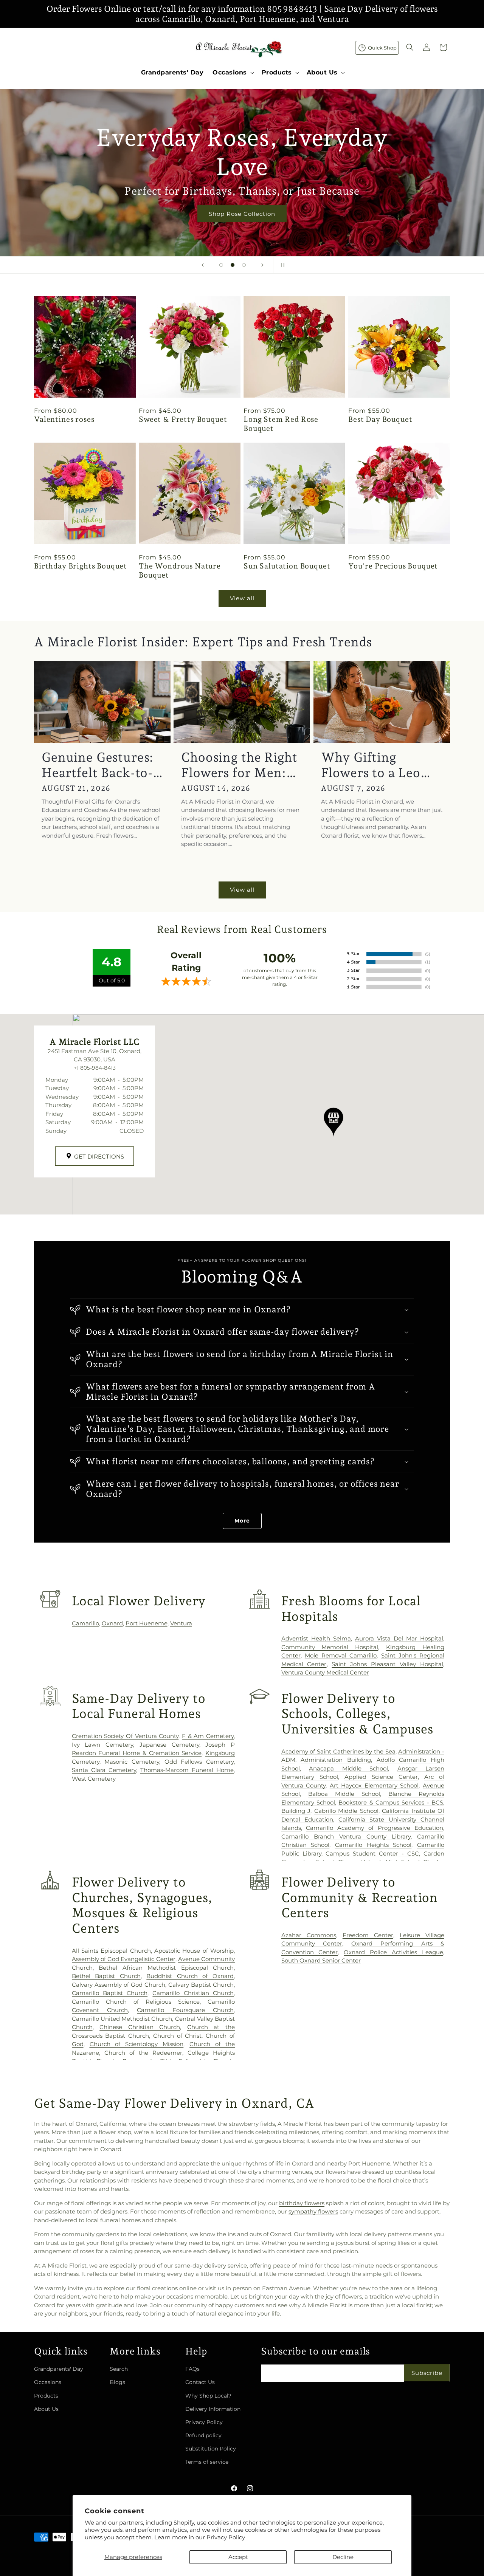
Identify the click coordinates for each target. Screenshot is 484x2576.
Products (46, 2396)
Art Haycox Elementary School (374, 1785)
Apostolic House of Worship (194, 1951)
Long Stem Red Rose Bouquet (281, 424)
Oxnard (112, 1623)
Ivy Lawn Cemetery (102, 1745)
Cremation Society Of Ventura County (125, 1736)
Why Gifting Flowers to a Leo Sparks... (371, 765)
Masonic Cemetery (132, 1762)
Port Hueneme (147, 1623)
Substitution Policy (211, 2449)
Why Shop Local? (208, 2396)
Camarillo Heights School (373, 1845)
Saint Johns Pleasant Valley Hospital (387, 1664)
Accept (238, 2557)
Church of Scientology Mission (137, 2044)
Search (119, 2369)
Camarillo (85, 1623)
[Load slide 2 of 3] (233, 265)
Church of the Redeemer (143, 2053)
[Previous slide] (203, 265)
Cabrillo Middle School (346, 1811)
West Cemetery (94, 1779)
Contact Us (200, 2382)
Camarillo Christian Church (193, 1993)
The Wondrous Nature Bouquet (180, 571)
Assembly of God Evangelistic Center (124, 1959)
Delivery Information (213, 2409)
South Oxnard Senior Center (321, 1960)
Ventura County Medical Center (325, 1672)
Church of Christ (178, 2036)
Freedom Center (368, 1935)
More (242, 1521)
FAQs (192, 2369)
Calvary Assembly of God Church (119, 1985)
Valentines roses (64, 419)
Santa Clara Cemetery (104, 1770)
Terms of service (207, 2462)
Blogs (117, 2382)
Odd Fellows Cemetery (199, 1762)
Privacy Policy (226, 2537)
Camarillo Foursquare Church (185, 2010)
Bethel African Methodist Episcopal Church (166, 1968)
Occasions (48, 2382)
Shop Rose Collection (242, 213)
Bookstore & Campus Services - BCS (391, 1802)
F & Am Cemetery (208, 1736)
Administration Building (336, 1760)
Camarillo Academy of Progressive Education (375, 1828)
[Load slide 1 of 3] (221, 265)
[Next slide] (262, 265)
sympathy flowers (313, 2211)
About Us (46, 2409)
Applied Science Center (381, 1777)
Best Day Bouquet (380, 419)
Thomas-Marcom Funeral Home (187, 1770)
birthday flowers (302, 2203)
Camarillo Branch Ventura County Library (346, 1836)
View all (242, 598)
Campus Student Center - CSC (372, 1853)
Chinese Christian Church (140, 2027)
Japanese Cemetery (169, 1745)
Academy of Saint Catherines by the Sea (338, 1751)
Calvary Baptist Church (201, 1985)
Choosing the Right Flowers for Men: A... (239, 765)
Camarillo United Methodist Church (122, 2019)
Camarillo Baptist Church (110, 1993)
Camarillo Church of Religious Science (136, 2002)
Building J (296, 1811)
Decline (343, 2557)
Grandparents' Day (59, 2369)
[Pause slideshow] (281, 265)
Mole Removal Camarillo (341, 1655)
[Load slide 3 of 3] (244, 265)
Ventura (181, 1623)
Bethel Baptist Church (106, 1976)
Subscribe (427, 2373)
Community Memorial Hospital (330, 1647)
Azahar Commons (309, 1935)
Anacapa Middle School (348, 1768)
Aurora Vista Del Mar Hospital (399, 1638)
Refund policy (203, 2435)
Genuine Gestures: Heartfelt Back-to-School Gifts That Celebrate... (98, 765)
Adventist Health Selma (316, 1638)
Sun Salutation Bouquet (287, 566)
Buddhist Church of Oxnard (190, 1976)
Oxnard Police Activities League (393, 1952)
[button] (233, 73)
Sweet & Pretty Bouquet (183, 419)
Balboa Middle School (344, 1794)
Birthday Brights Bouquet (81, 566)
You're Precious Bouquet (393, 566)
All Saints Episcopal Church (111, 1951)
